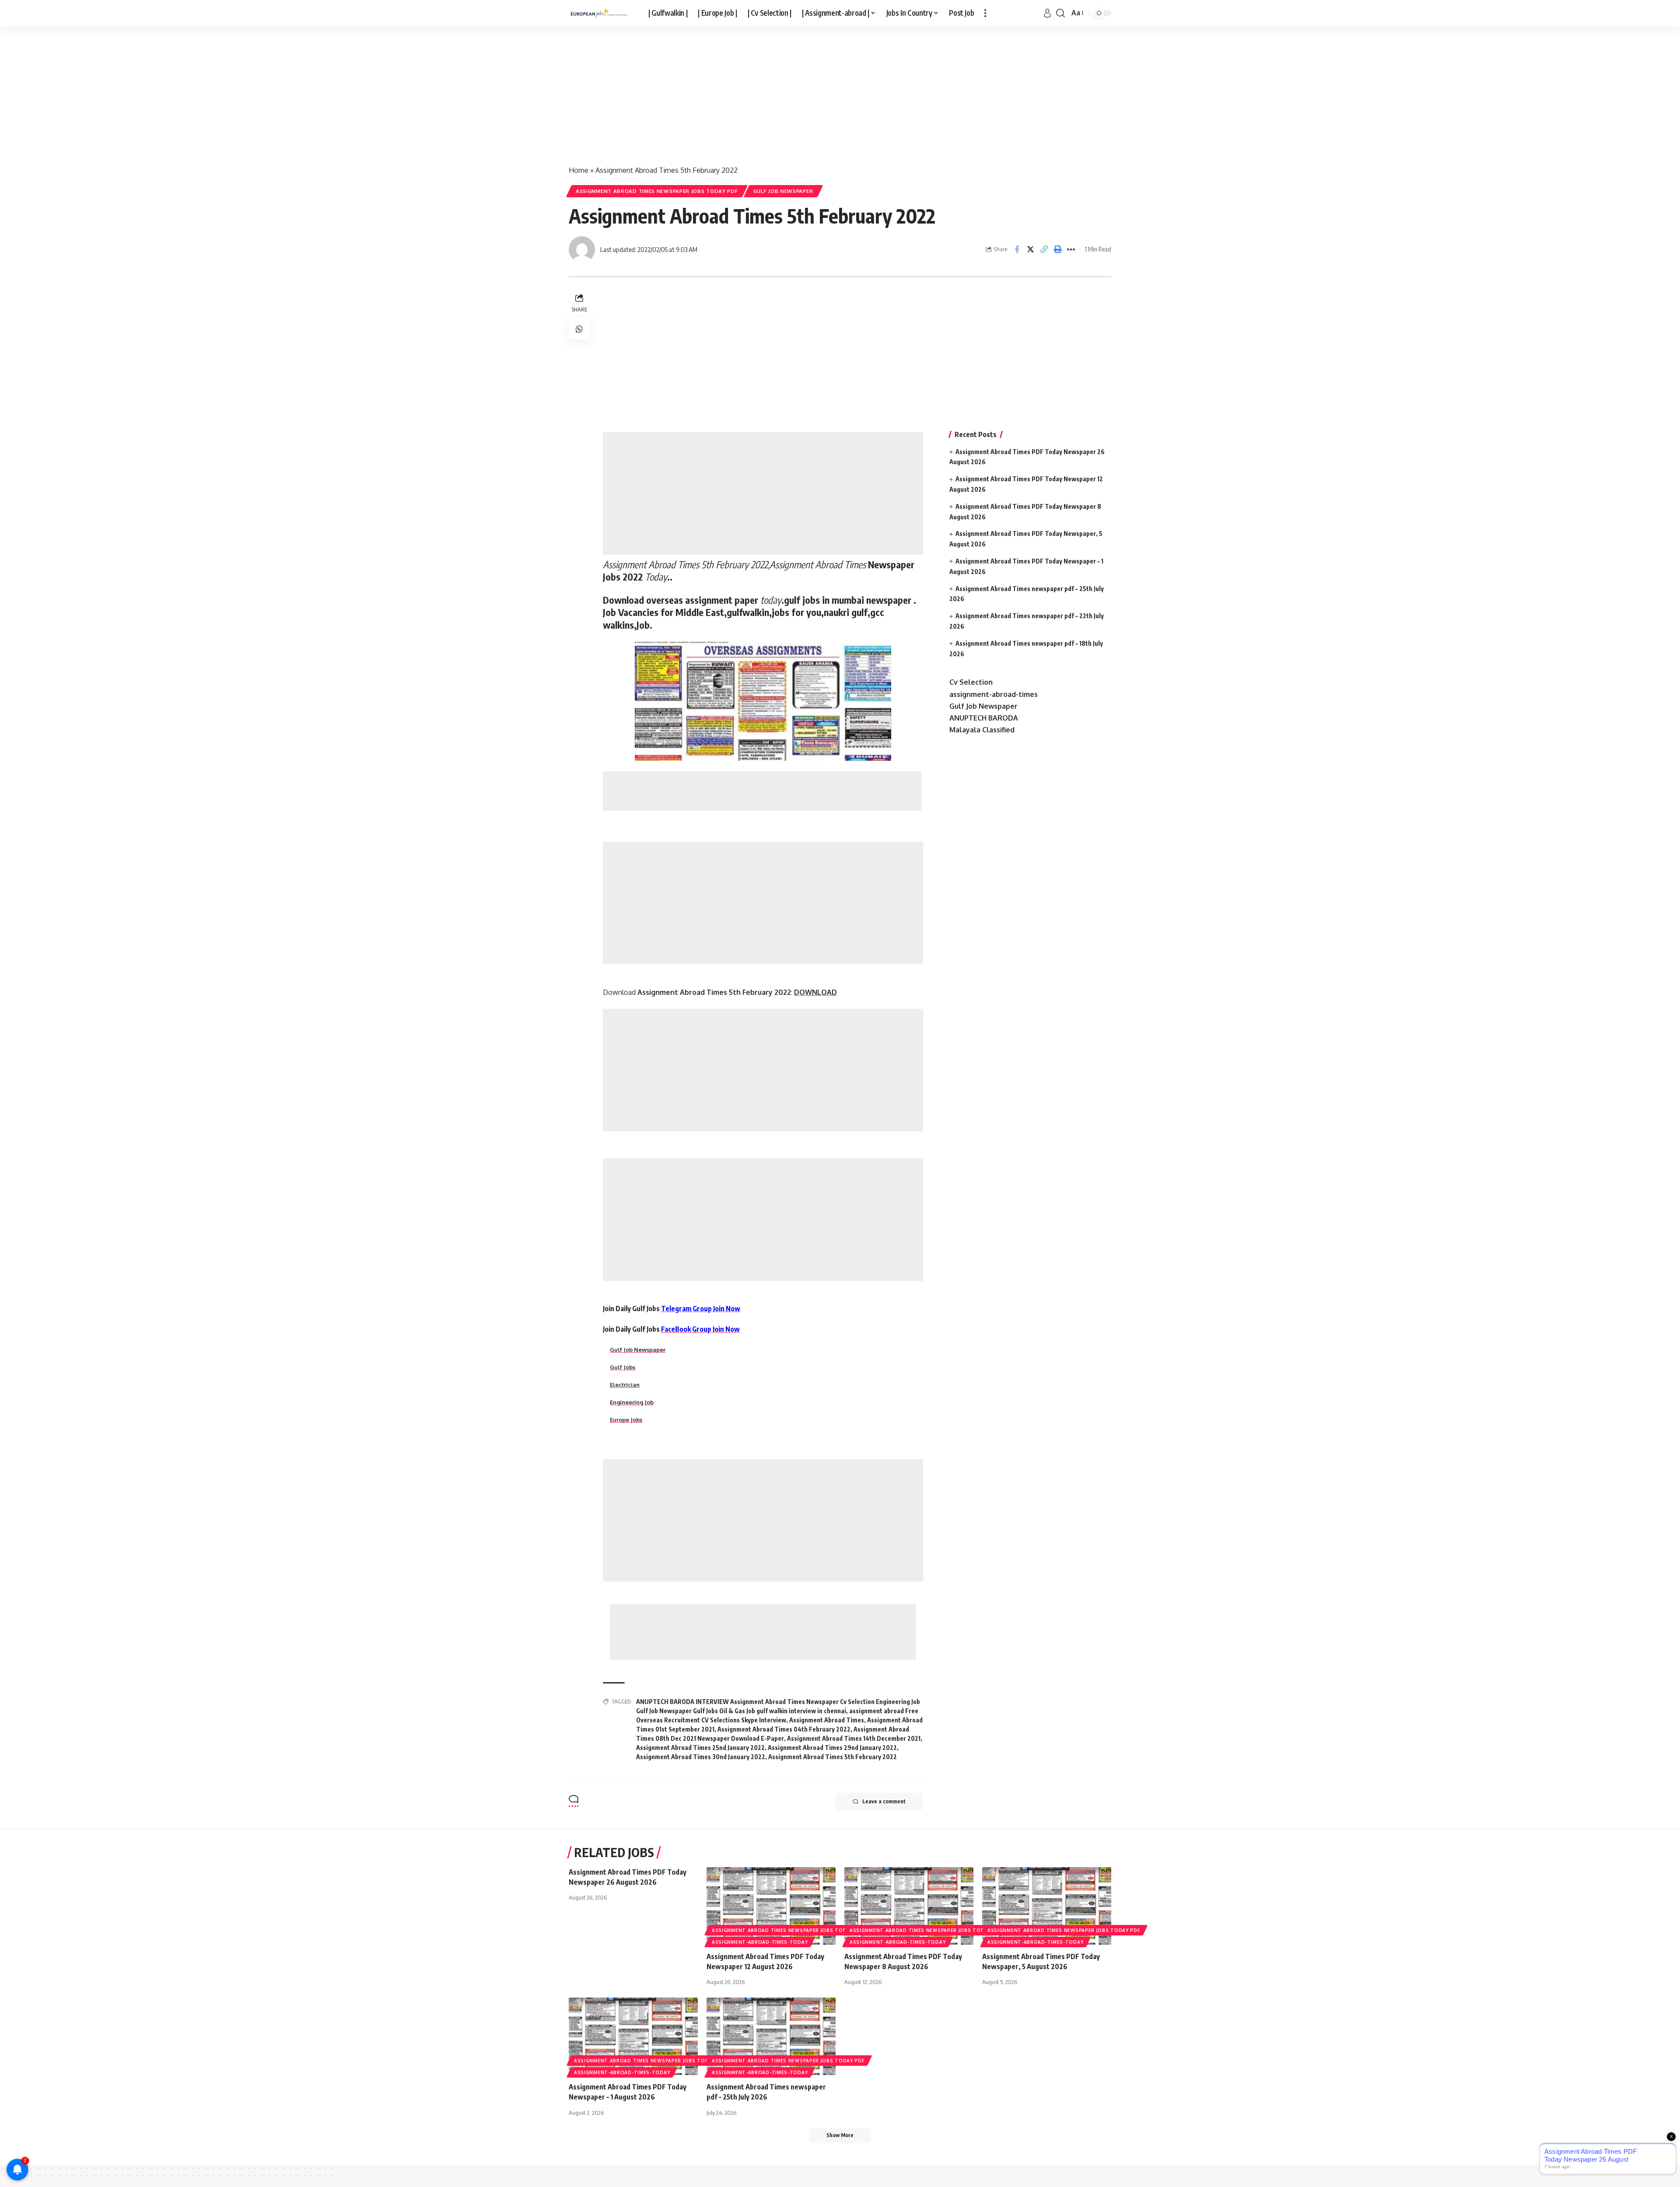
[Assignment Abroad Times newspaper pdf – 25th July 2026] (771, 2036)
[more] (985, 13)
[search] (1060, 13)
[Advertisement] (262, 91)
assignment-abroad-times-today (760, 1942)
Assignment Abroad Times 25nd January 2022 (700, 1748)
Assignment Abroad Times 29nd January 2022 (832, 1748)
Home (579, 170)
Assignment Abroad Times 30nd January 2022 (701, 1757)
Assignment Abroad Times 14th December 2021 (854, 1738)
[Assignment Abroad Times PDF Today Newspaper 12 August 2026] (771, 1906)
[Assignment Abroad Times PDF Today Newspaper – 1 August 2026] (633, 2036)
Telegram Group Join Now (701, 1309)
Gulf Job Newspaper (783, 191)
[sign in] (1047, 13)
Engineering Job (632, 1402)
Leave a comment (884, 1801)
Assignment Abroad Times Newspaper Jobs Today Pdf (657, 191)
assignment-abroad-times (994, 694)
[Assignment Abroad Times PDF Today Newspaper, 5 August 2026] (1047, 1906)
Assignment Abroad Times (827, 1720)
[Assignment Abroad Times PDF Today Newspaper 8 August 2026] (909, 1906)
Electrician (625, 1385)
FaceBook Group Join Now (700, 1329)
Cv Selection (971, 682)
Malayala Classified (982, 730)
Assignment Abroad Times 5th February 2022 (833, 1757)
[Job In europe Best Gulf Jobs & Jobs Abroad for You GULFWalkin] (602, 13)
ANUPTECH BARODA (984, 718)
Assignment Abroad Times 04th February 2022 (784, 1729)
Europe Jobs (626, 1420)
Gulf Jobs (623, 1367)
